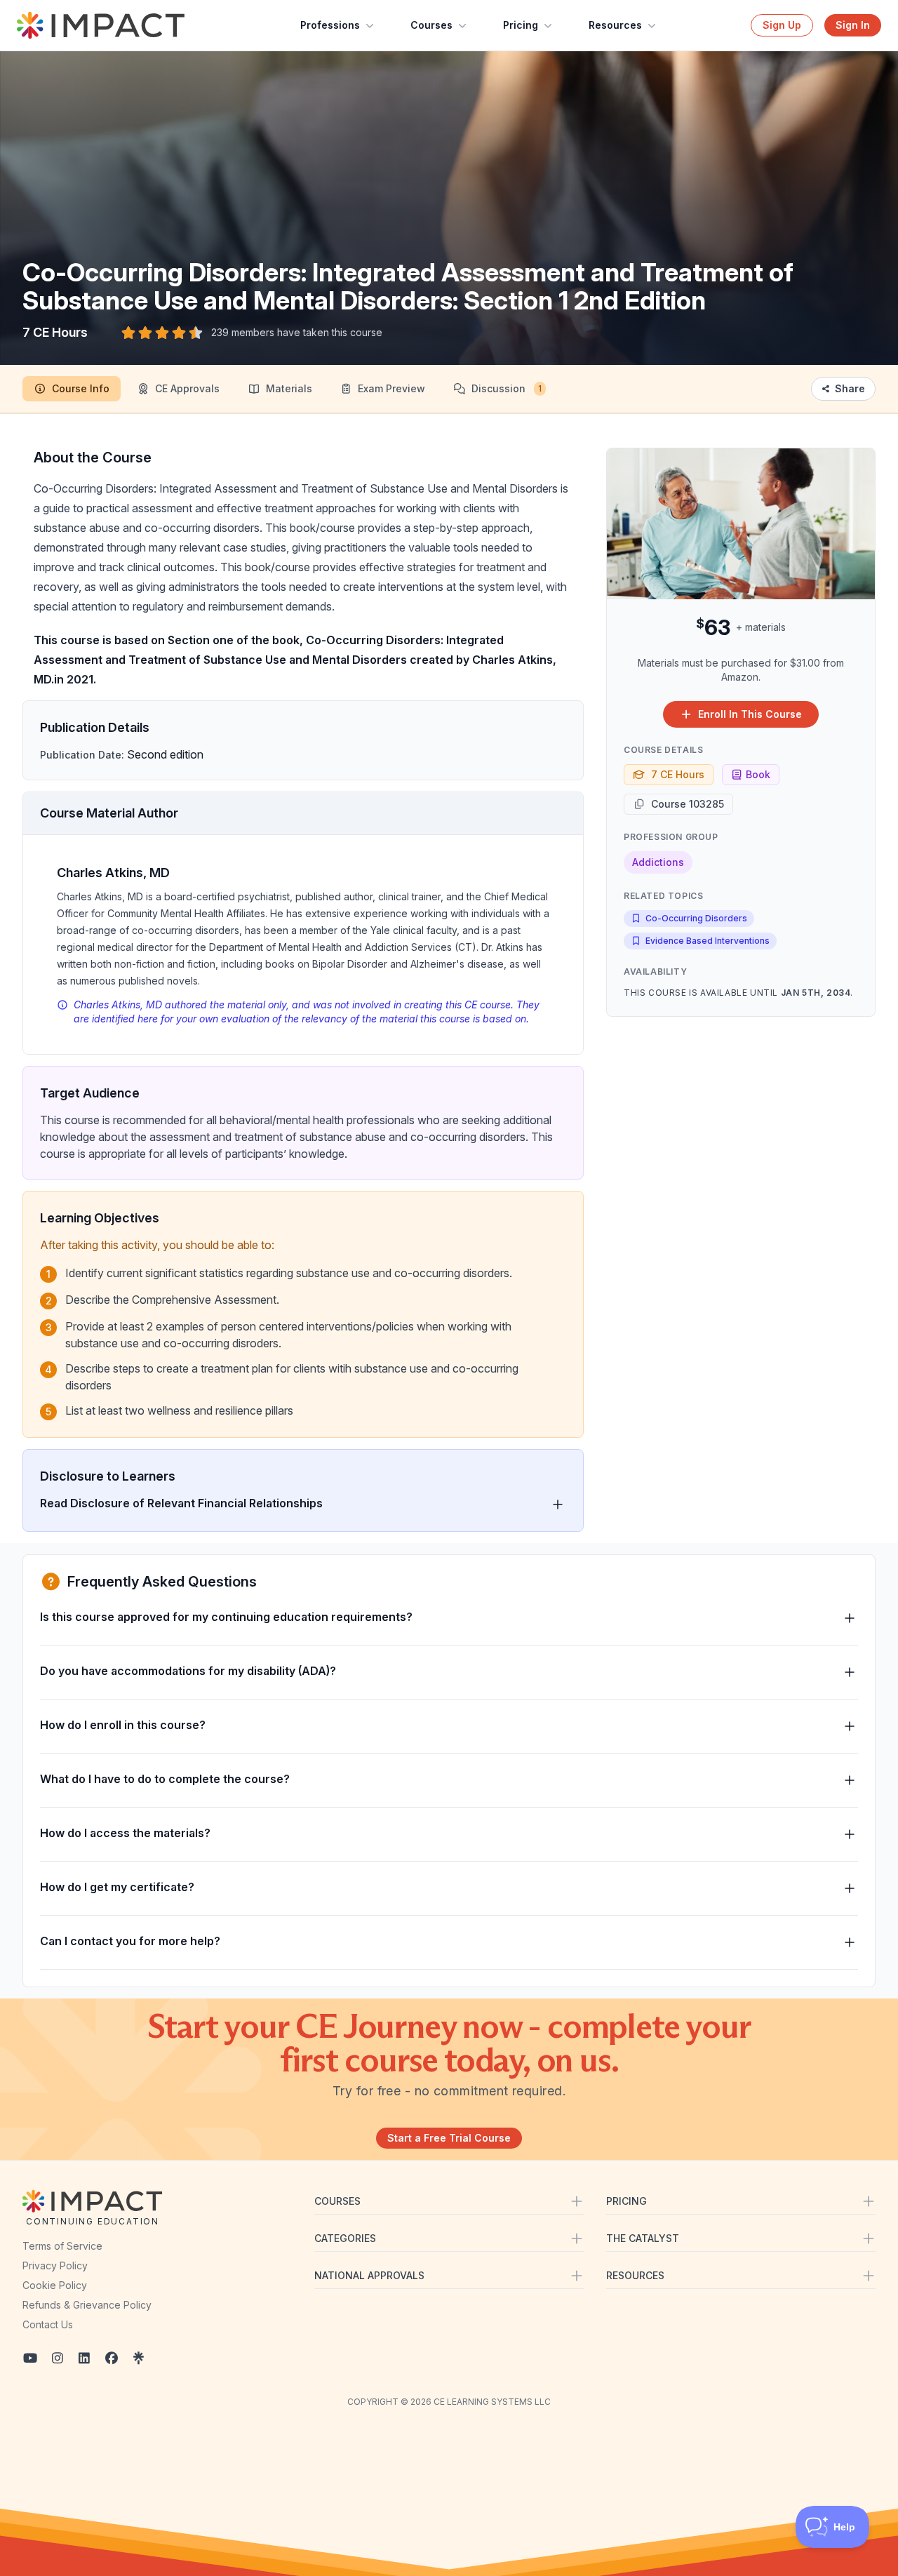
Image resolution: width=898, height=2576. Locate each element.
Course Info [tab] (81, 388)
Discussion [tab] (507, 388)
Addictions (658, 862)
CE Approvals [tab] (187, 388)
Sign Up (782, 25)
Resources (615, 25)
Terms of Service (62, 2246)
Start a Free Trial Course (449, 2138)
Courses (431, 25)
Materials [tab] (289, 388)
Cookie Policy (55, 2285)
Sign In (853, 25)
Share (850, 388)
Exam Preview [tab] (391, 388)
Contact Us (48, 2324)
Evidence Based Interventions (708, 941)
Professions (330, 25)
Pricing (521, 25)
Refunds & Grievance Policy (87, 2305)
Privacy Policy (55, 2265)
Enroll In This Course (750, 714)
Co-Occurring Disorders (696, 918)
